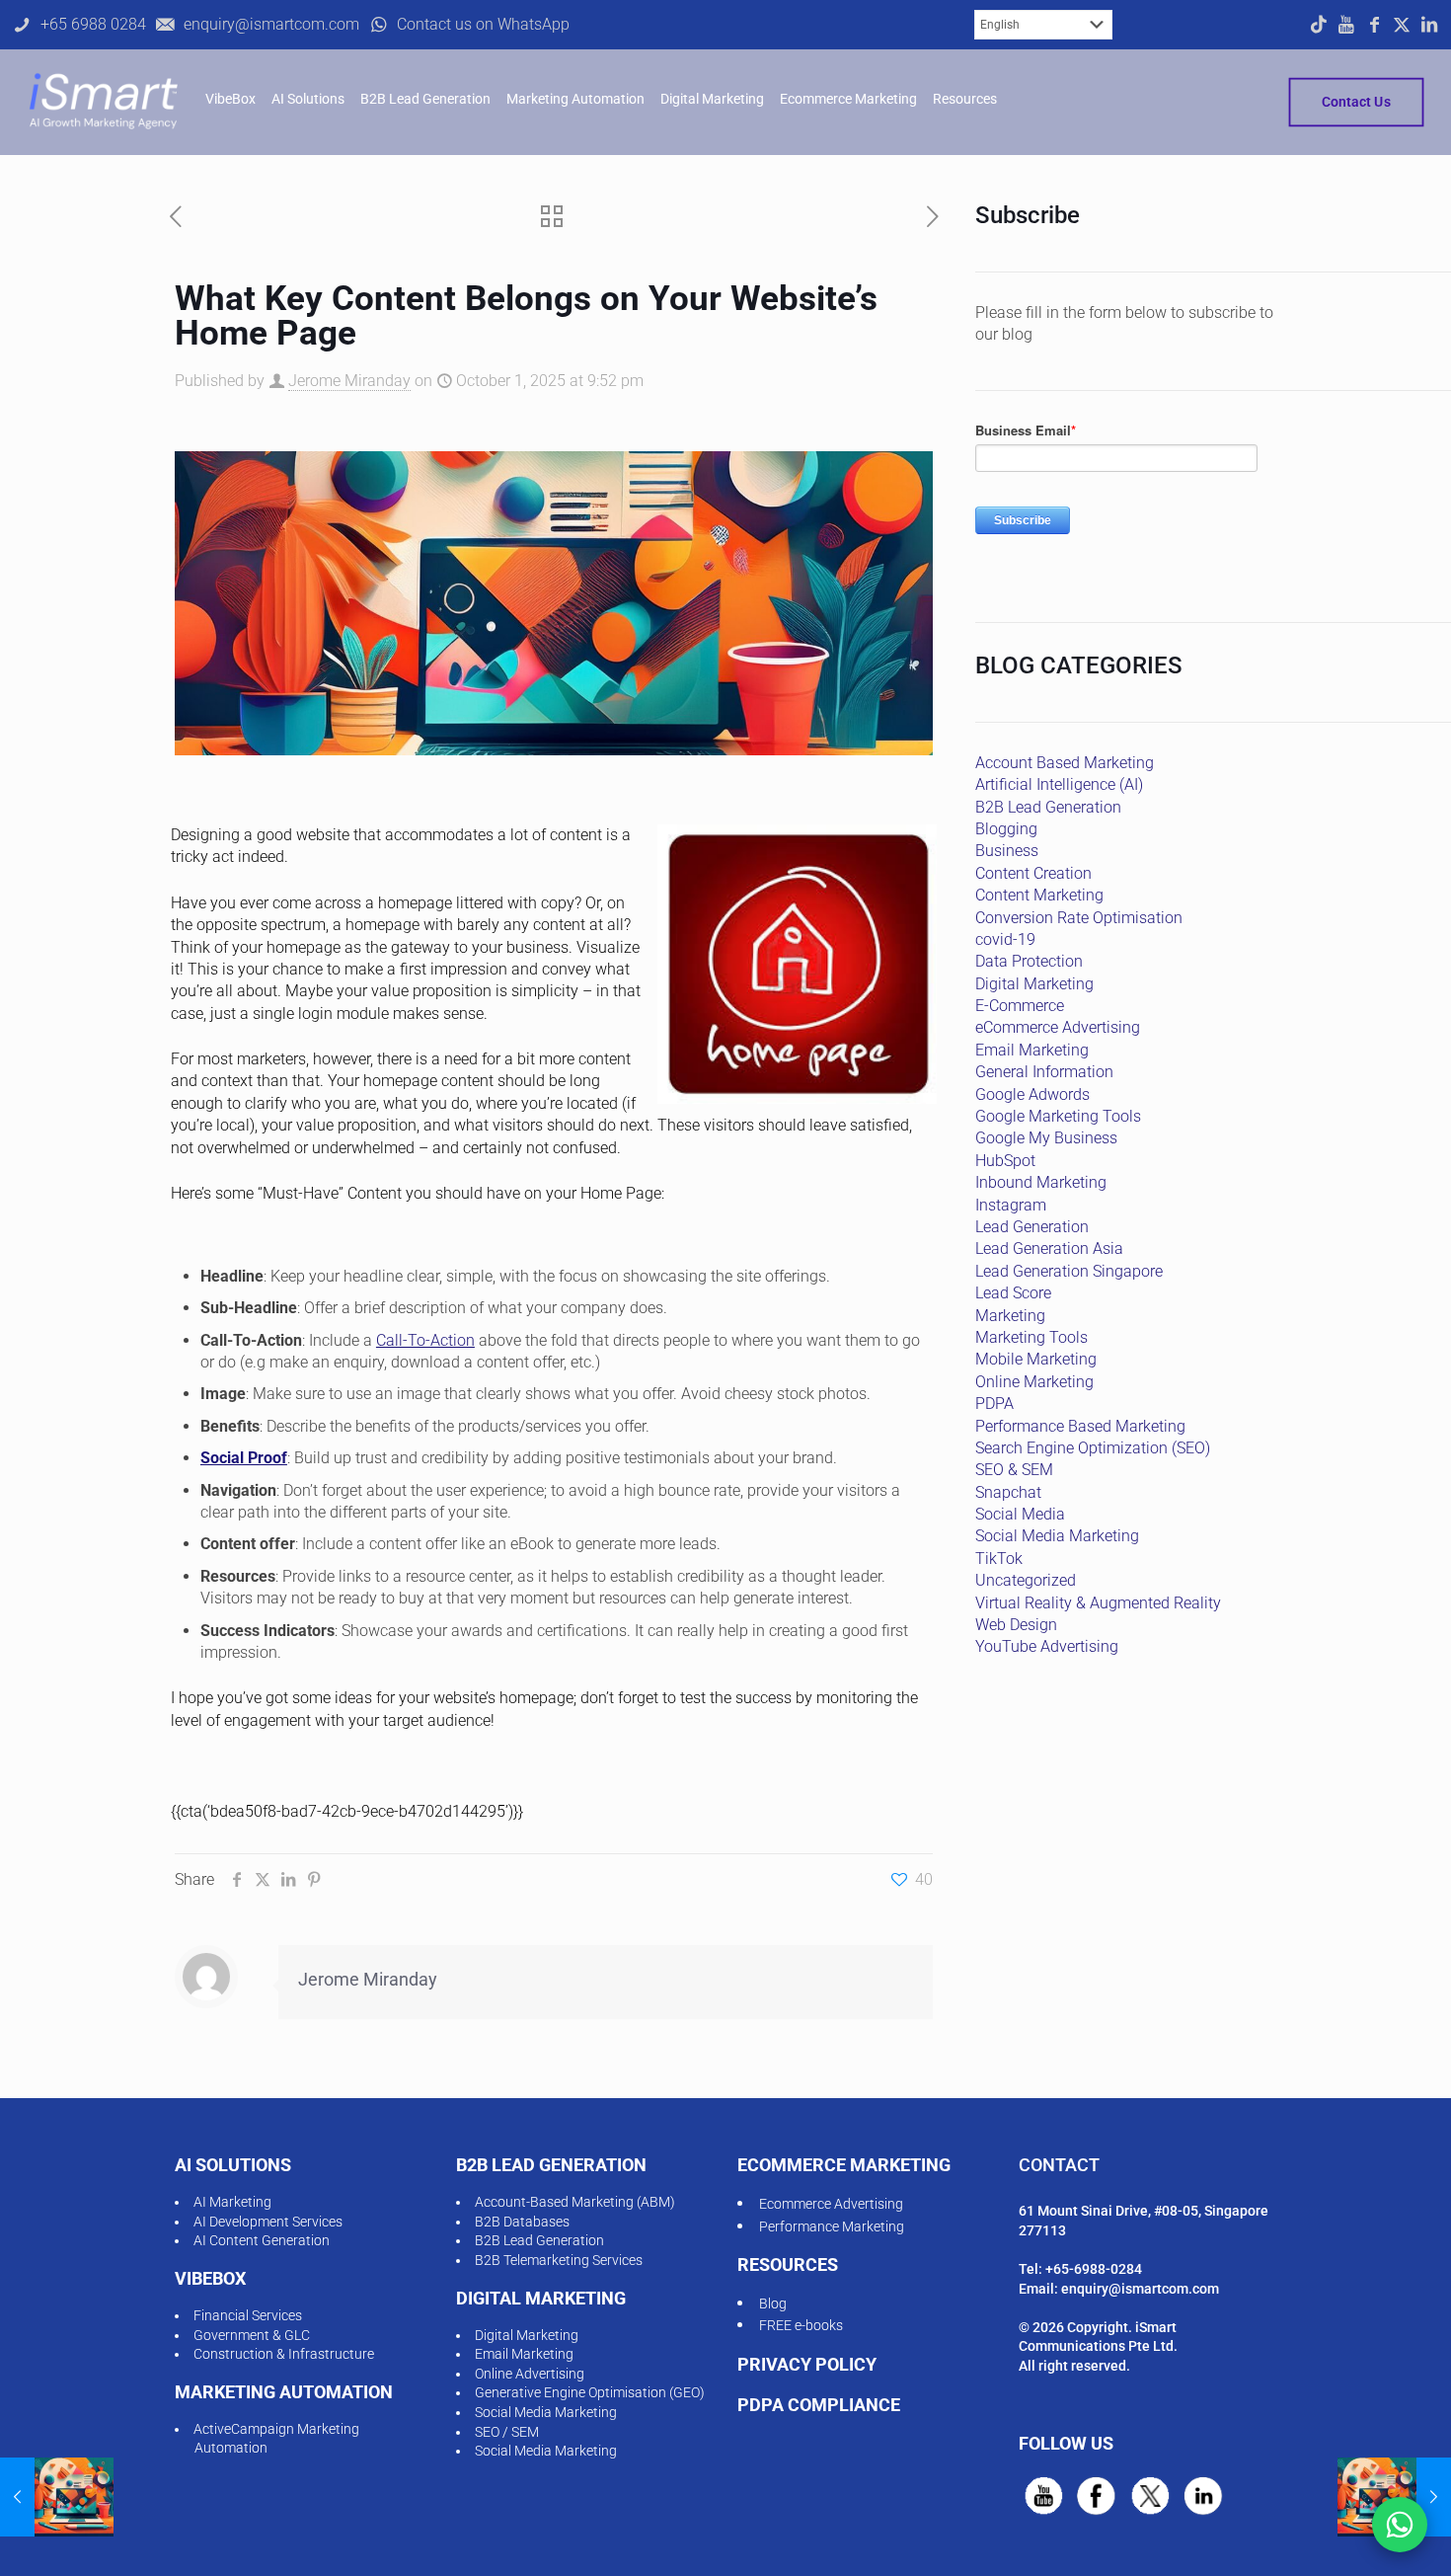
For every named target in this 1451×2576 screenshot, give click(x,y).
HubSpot (1005, 1161)
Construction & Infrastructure (284, 2354)
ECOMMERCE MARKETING (844, 2165)
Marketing (1010, 1316)
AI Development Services (268, 2222)
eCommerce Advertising (1058, 1027)
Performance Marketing (832, 2226)
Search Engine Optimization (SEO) (1093, 1448)
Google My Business (1046, 1138)
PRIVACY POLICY (807, 2364)
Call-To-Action (425, 1340)
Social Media (1020, 1514)
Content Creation (1033, 873)
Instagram (1011, 1205)
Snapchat (1008, 1492)
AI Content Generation (262, 2240)
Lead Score (1013, 1293)
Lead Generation (1032, 1227)
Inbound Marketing (1041, 1182)
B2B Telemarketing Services (559, 2260)
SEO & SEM (1014, 1470)
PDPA (994, 1404)
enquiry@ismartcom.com (1140, 2289)
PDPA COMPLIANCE (819, 2405)
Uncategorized (1026, 1580)
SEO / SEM (507, 2432)
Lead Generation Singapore (1069, 1271)
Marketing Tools (1031, 1337)
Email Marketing (1032, 1050)
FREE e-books (801, 2325)
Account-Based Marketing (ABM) (575, 2202)
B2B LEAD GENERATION (551, 2165)
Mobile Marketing (1036, 1359)
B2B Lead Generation (1048, 807)
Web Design (1016, 1625)
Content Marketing (1039, 895)
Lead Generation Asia (1049, 1249)
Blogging (1006, 829)
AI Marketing (232, 2202)
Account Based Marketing (1065, 763)
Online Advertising (530, 2374)
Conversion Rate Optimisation (1079, 918)
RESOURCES (788, 2264)
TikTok (999, 1559)
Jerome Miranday (349, 381)
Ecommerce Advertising (831, 2204)
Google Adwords (1032, 1094)
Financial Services (248, 2315)
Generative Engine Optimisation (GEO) (590, 2392)
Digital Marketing (1034, 984)
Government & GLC (252, 2335)
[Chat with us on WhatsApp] (1400, 2525)
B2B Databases (522, 2222)
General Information (1044, 1072)
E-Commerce (1020, 1006)
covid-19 (1005, 939)
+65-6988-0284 (1094, 2269)
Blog (773, 2303)
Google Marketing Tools (1058, 1116)
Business (1007, 851)
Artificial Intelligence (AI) (1059, 784)
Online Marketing (1034, 1382)
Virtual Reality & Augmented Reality (1098, 1603)
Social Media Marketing (1057, 1536)
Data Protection (1029, 961)
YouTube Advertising (1047, 1646)
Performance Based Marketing (1080, 1426)
